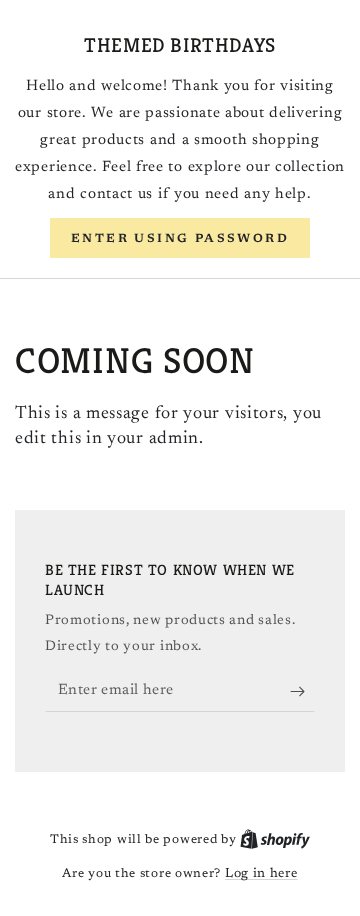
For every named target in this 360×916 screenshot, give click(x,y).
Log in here (261, 873)
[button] (180, 238)
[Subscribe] (302, 692)
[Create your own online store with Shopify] (275, 839)
